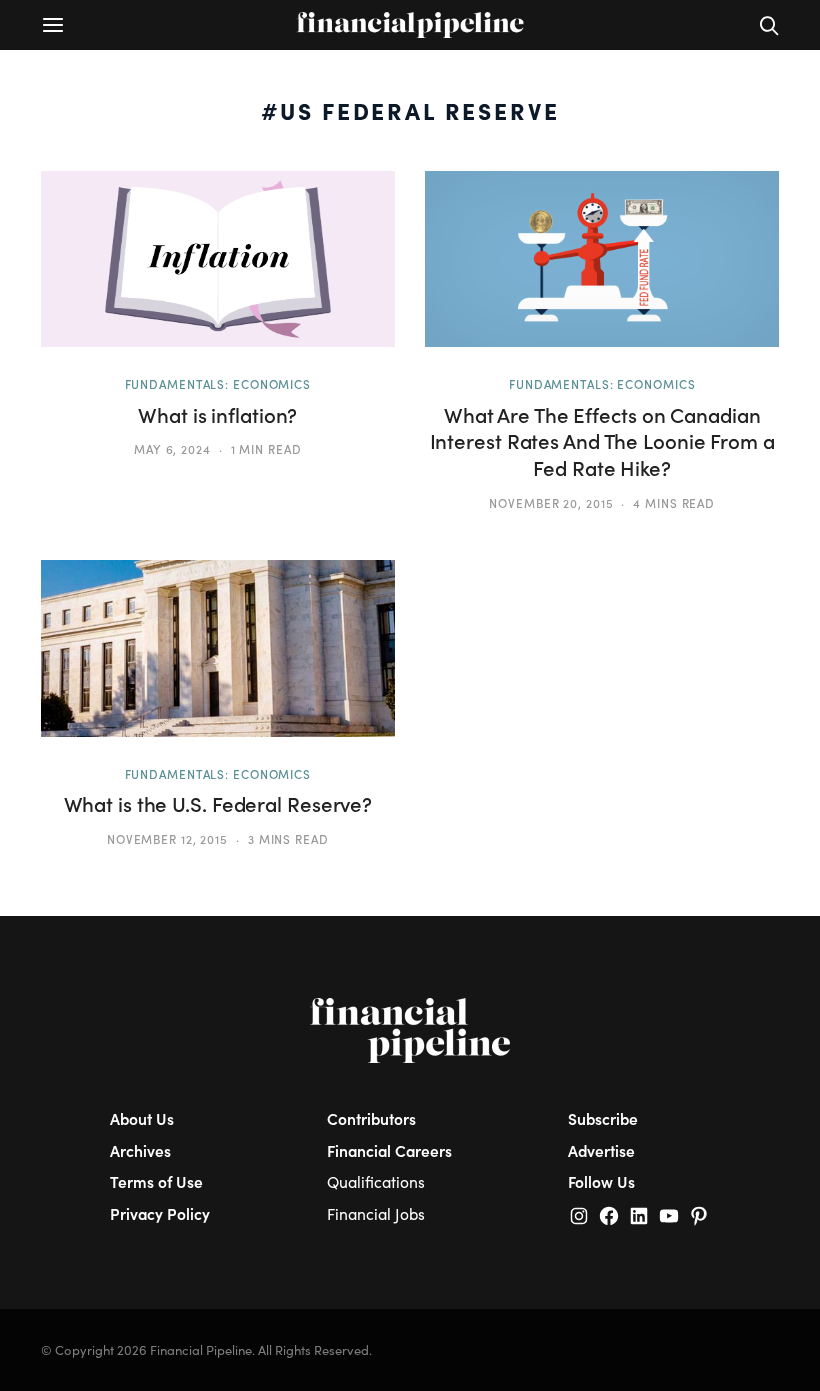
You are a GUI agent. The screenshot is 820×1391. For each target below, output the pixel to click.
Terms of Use (156, 1181)
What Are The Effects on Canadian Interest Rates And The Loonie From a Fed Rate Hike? (602, 441)
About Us (142, 1118)
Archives (140, 1150)
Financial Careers (389, 1150)
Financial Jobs (376, 1213)
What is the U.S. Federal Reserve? (218, 804)
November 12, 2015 (167, 839)
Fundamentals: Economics (218, 384)
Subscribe (603, 1118)
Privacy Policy (160, 1213)
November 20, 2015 (551, 503)
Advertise (601, 1150)
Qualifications (376, 1181)
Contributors (371, 1118)
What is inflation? (217, 415)
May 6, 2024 (172, 449)
